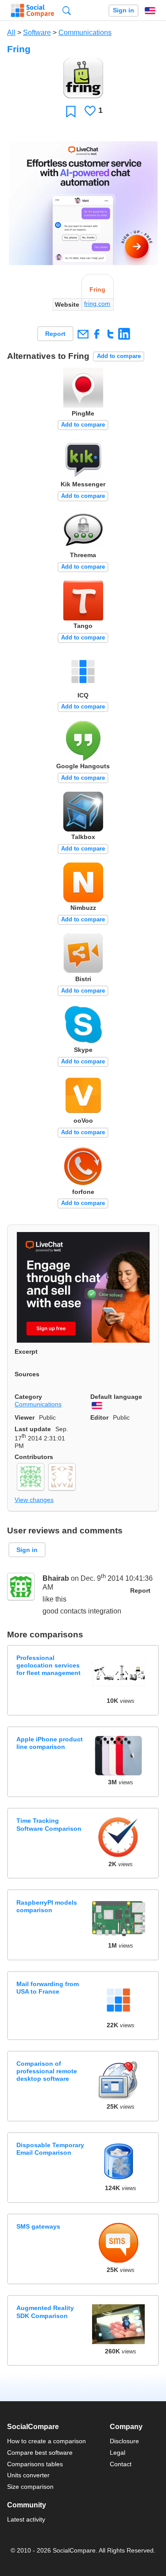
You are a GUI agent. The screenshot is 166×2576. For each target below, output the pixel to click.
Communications (85, 33)
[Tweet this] (110, 334)
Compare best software (40, 2453)
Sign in (124, 10)
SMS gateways (38, 2226)
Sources (27, 1374)
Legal (118, 2453)
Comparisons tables (35, 2464)
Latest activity (26, 2519)
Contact (121, 2464)
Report (55, 334)
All (11, 33)
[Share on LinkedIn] (124, 334)
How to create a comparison (46, 2441)
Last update (33, 1429)
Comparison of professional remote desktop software (47, 2071)
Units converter (28, 2475)
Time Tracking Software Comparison (49, 1824)
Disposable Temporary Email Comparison (50, 2149)
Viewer (25, 1417)
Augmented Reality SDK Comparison (45, 2312)
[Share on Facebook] (97, 334)
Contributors (34, 1457)
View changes (34, 1500)
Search (67, 10)
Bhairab (56, 1579)
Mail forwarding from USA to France (48, 1988)
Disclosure (124, 2441)
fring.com (97, 304)
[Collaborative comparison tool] (33, 11)
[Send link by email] (83, 334)
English (150, 11)
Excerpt (26, 1352)
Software (37, 33)
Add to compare (119, 356)
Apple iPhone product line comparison (50, 1743)
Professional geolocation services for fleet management (48, 1665)
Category (28, 1397)
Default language (116, 1397)
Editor (99, 1417)
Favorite (71, 111)
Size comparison (30, 2487)
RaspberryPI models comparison (47, 1906)
